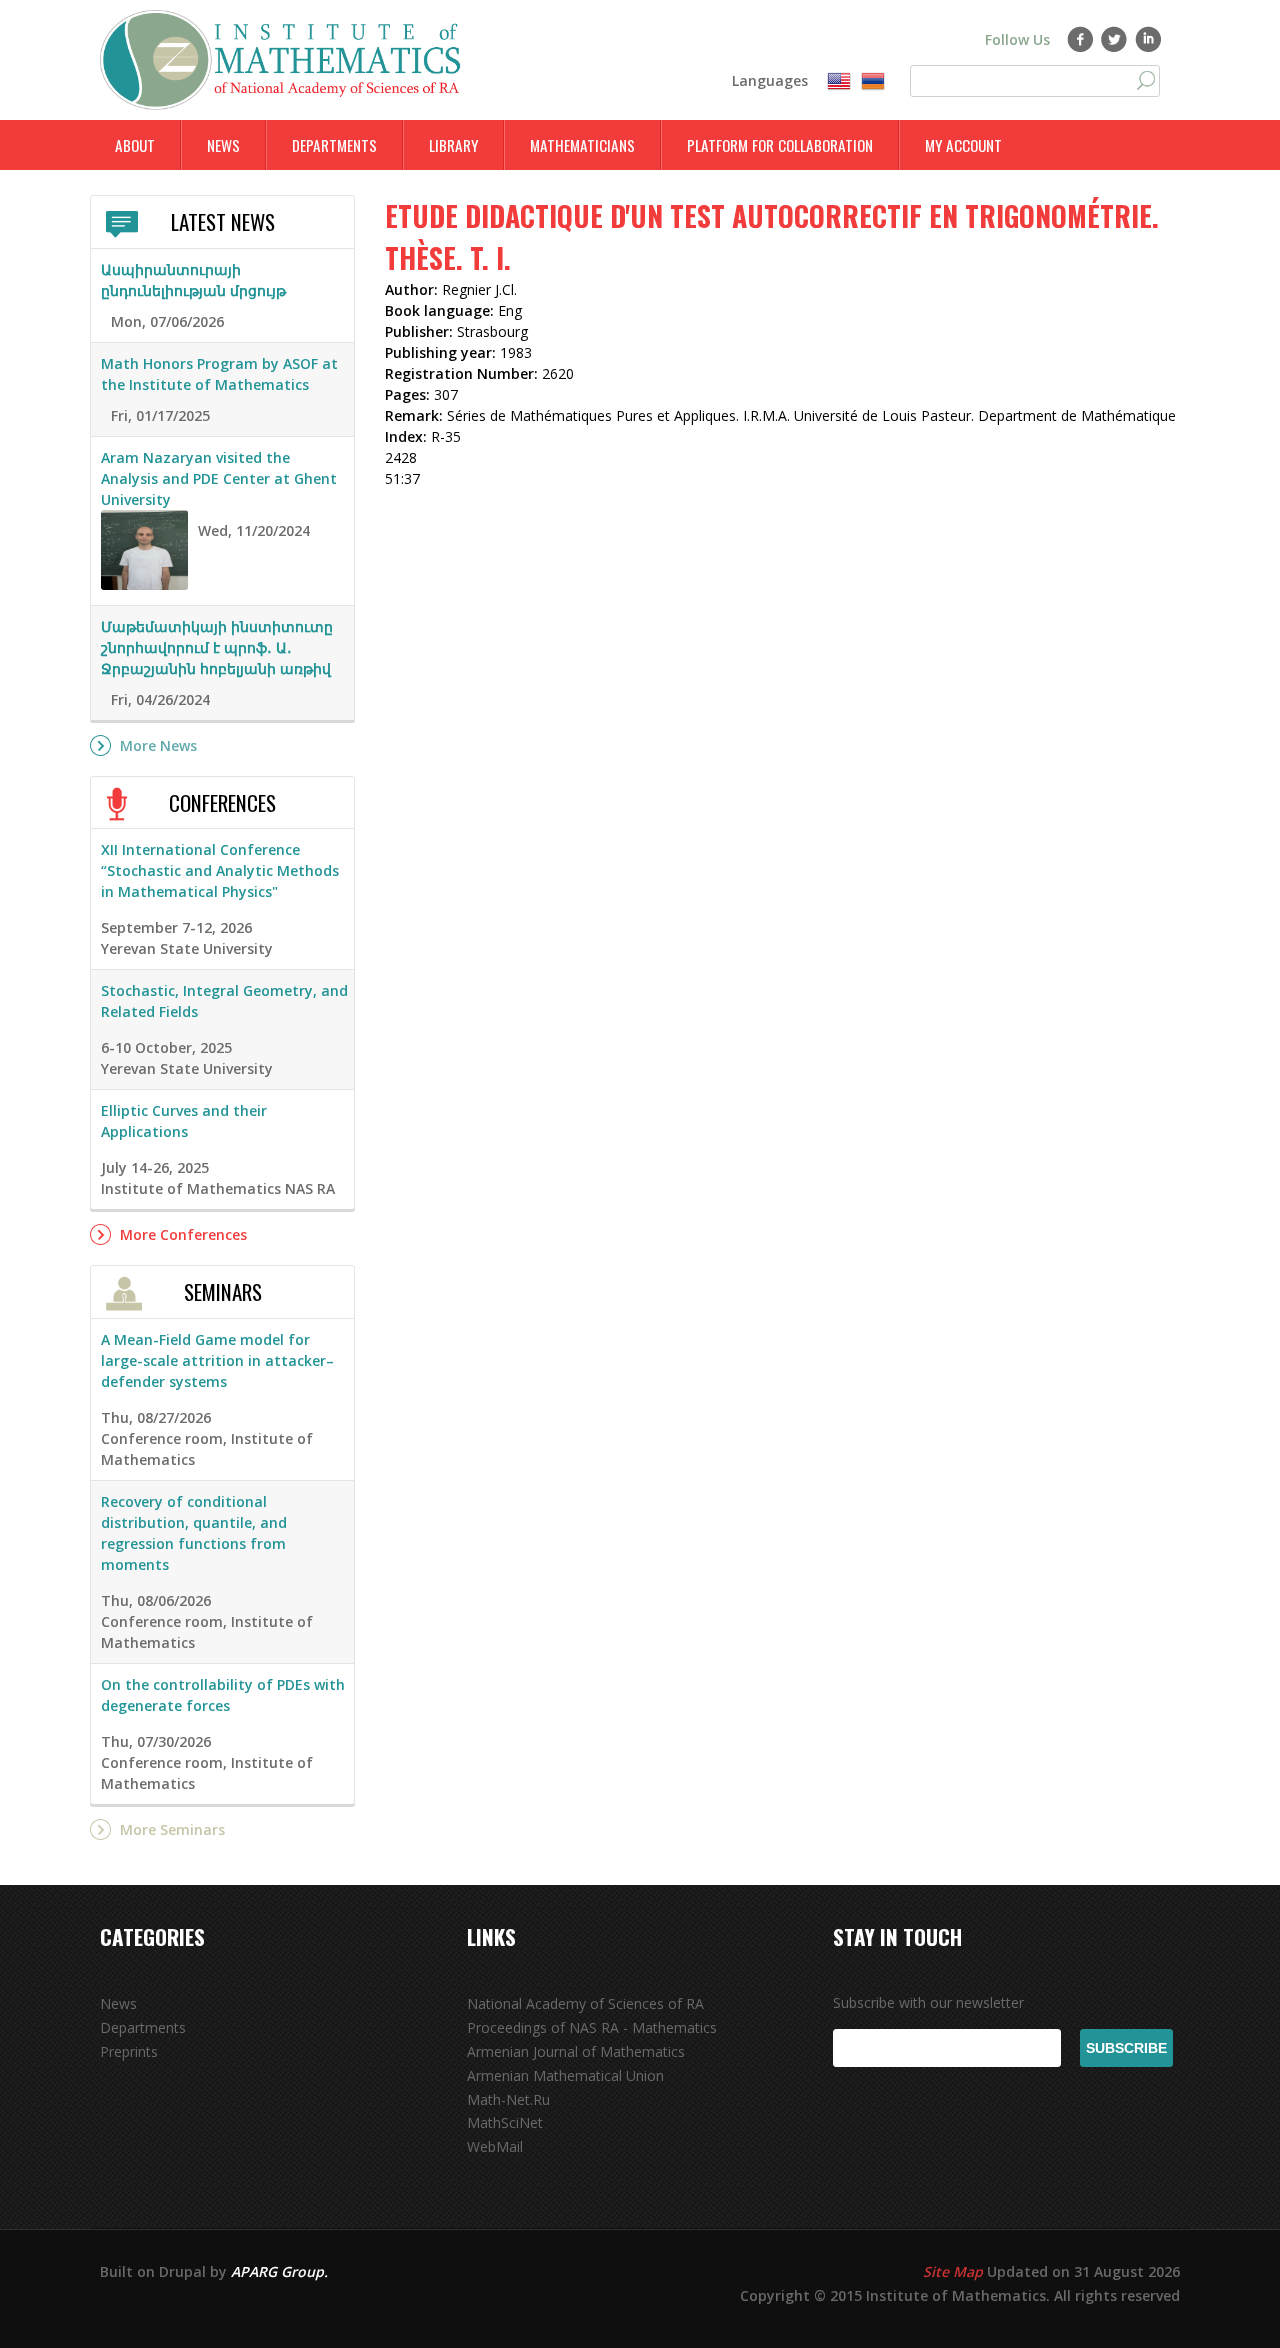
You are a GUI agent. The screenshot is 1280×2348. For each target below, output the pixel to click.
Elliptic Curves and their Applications (184, 1121)
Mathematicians (582, 145)
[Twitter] (1114, 39)
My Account (963, 145)
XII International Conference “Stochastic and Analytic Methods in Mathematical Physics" (220, 870)
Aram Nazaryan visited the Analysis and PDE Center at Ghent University (219, 478)
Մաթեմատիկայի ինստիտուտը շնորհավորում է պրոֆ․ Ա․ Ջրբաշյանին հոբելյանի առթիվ (217, 647)
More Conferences (183, 1234)
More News (158, 745)
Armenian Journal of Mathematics (576, 2051)
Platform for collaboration (780, 145)
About (135, 145)
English (839, 81)
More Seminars (172, 1829)
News (223, 145)
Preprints (129, 2051)
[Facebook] (1080, 39)
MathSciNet (505, 2122)
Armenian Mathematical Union (565, 2075)
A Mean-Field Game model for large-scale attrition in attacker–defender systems (217, 1360)
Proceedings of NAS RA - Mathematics (592, 2027)
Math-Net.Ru (508, 2099)
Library (453, 145)
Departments (334, 145)
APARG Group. (279, 2271)
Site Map (953, 2271)
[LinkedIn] (1148, 39)
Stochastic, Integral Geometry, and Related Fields (224, 1001)
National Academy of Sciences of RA (585, 2003)
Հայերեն (873, 81)
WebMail (495, 2146)
